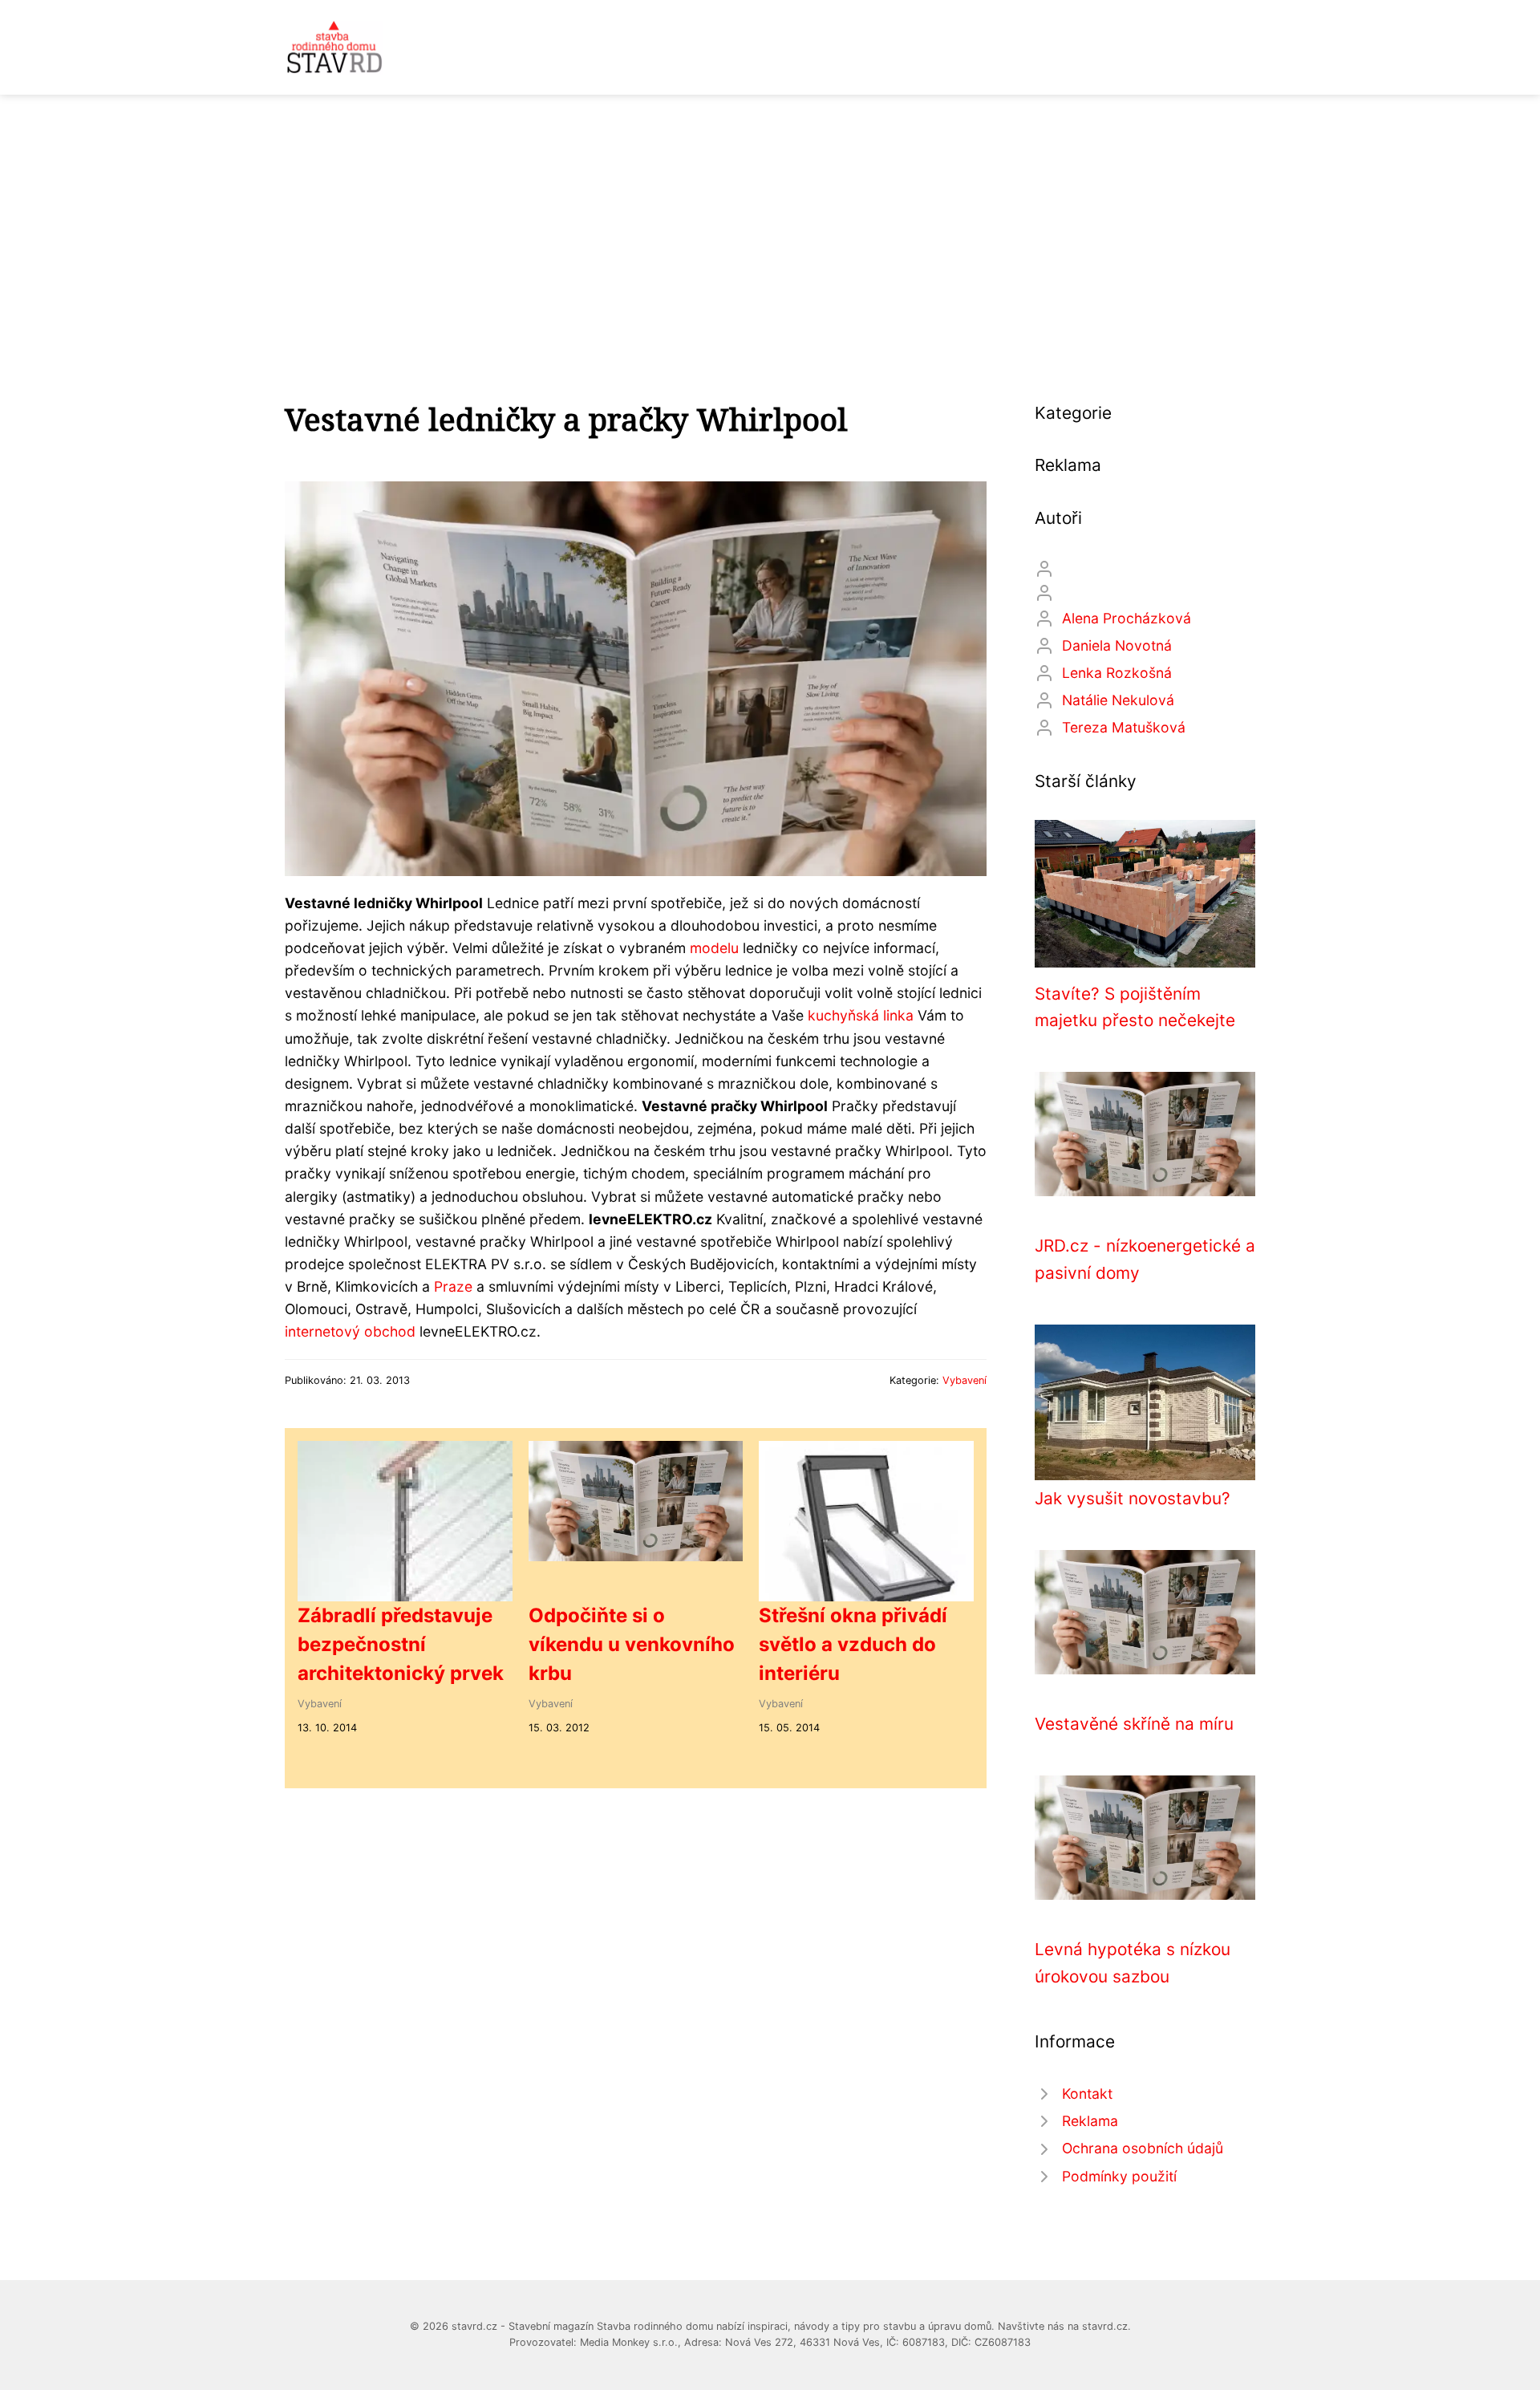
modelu (714, 948)
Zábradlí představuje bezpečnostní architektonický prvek (401, 1644)
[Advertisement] (770, 215)
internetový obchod (350, 1331)
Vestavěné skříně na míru (1134, 1724)
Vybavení (965, 1380)
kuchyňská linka (861, 1015)
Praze (453, 1286)
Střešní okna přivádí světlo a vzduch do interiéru (853, 1644)
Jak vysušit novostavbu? (1133, 1498)
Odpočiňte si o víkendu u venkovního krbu (632, 1644)
